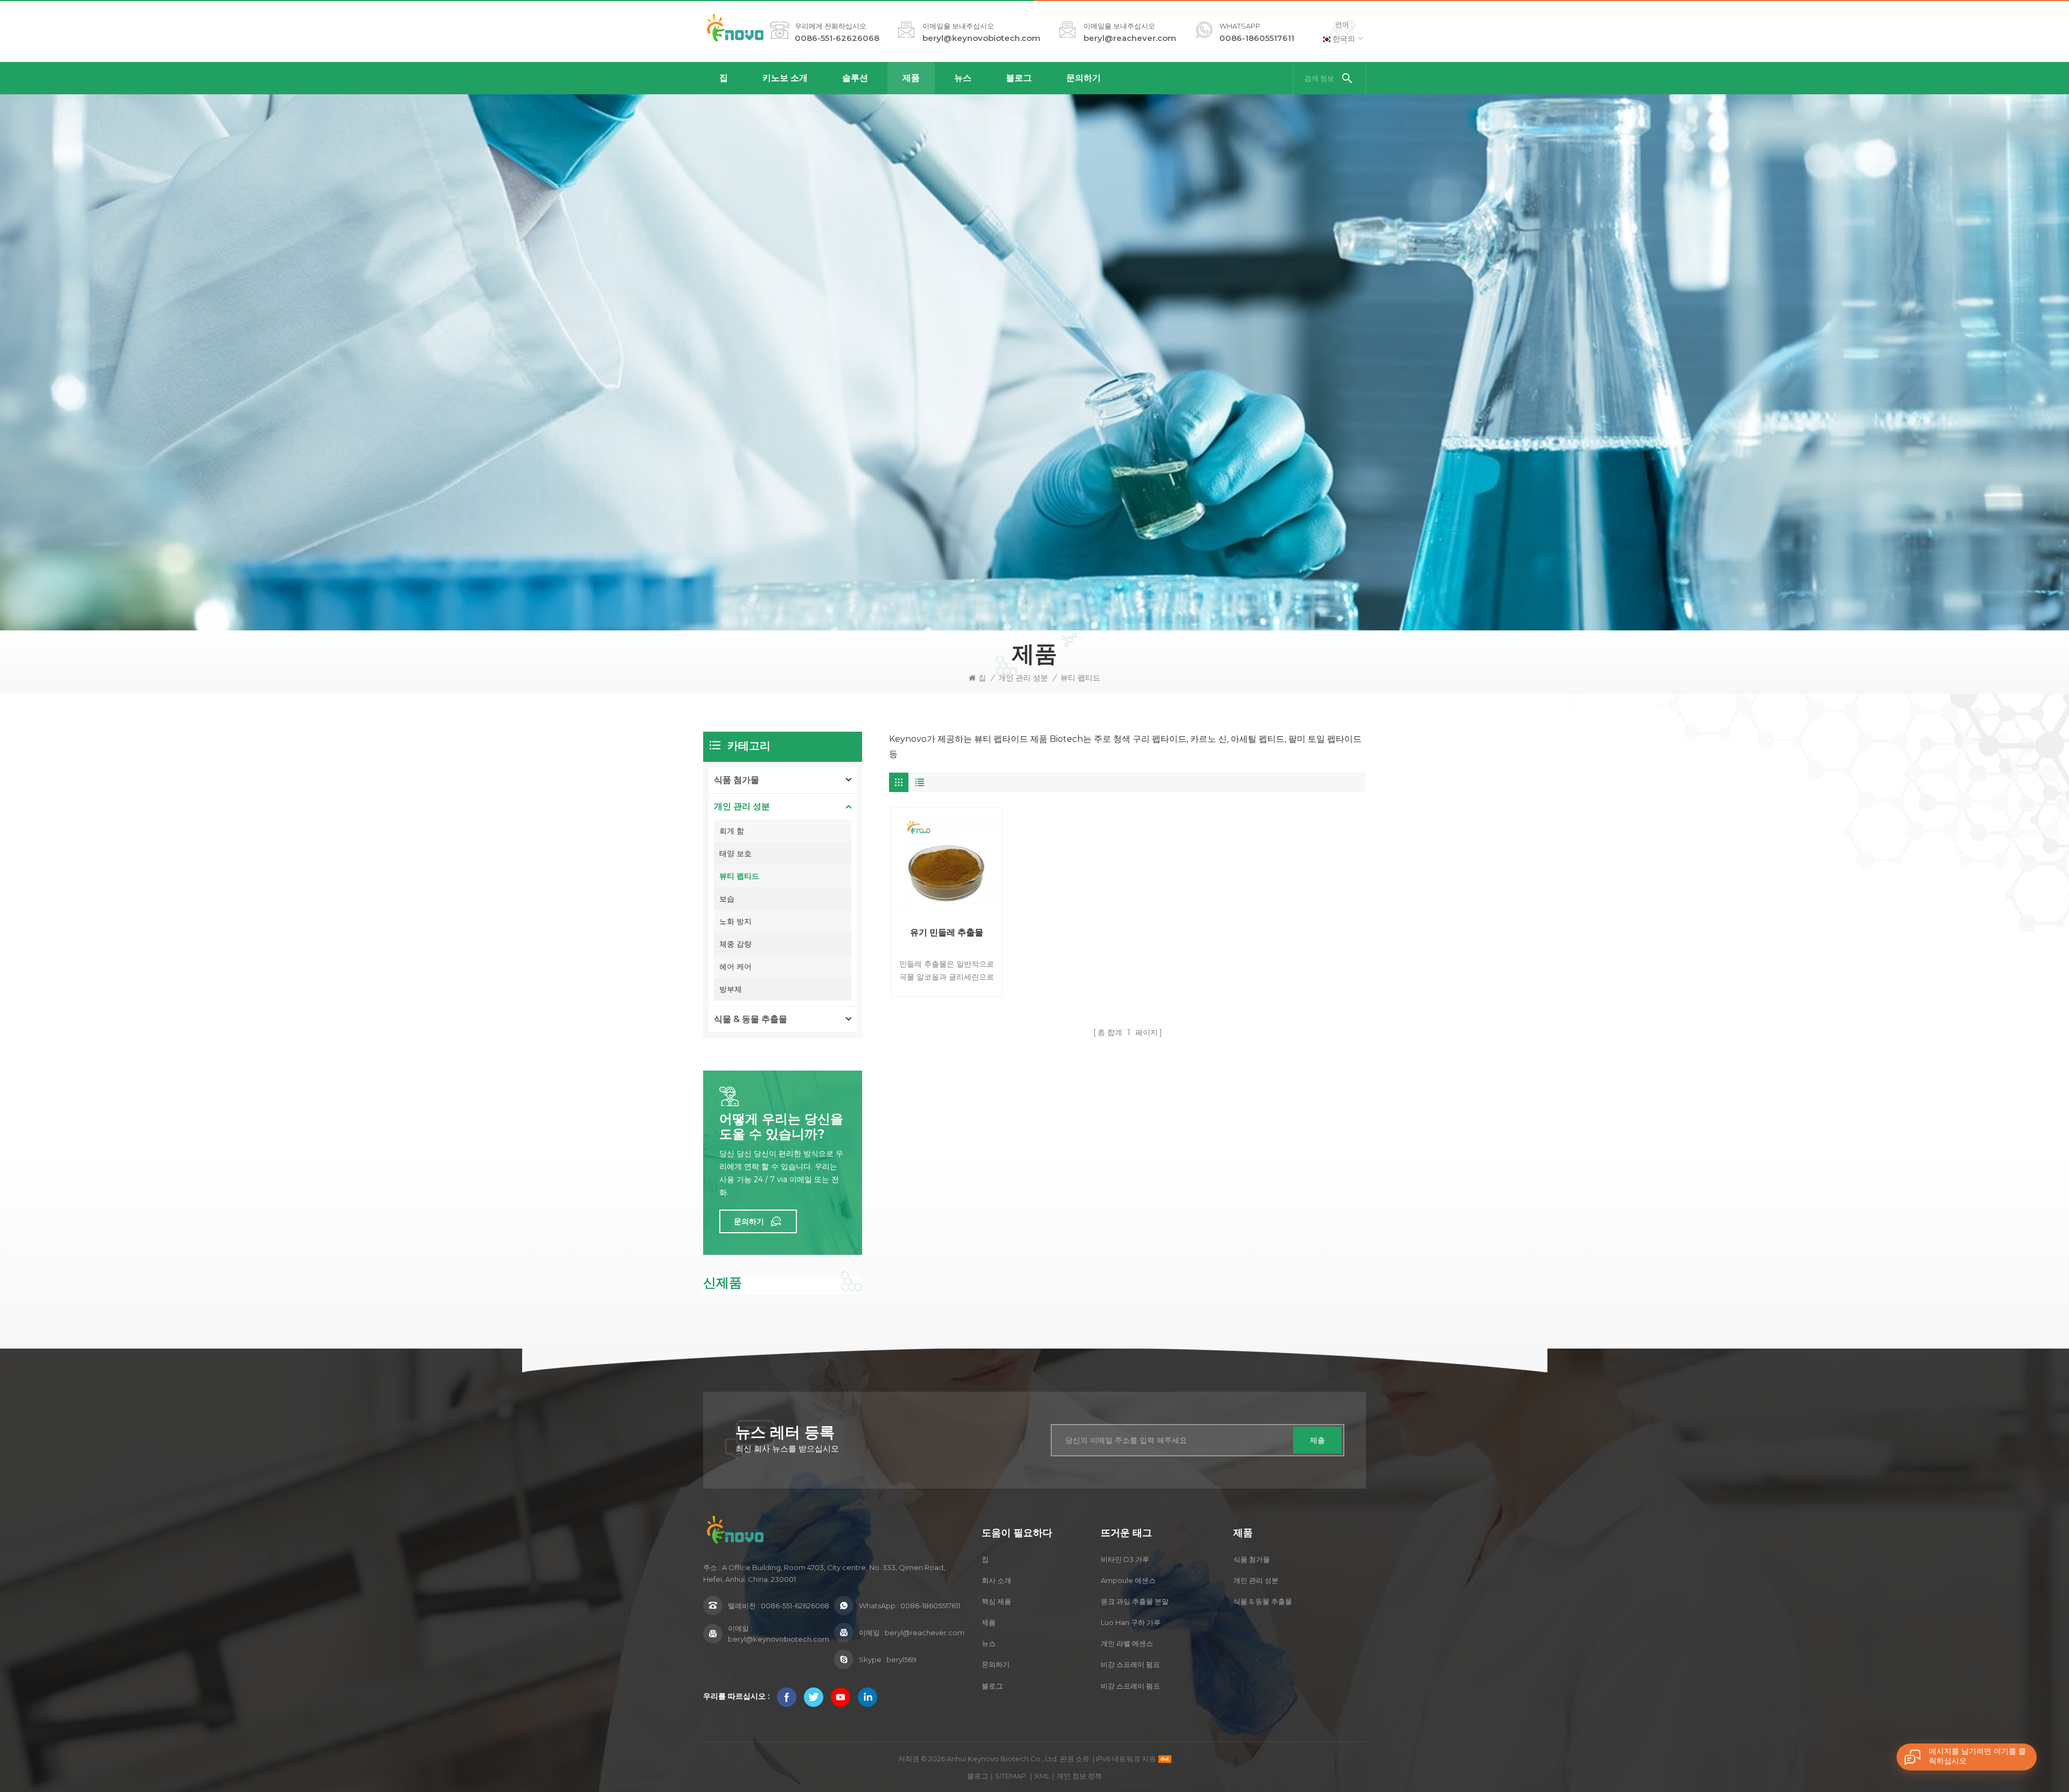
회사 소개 (997, 1580)
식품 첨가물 (737, 780)
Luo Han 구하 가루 (1131, 1622)
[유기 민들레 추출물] (947, 863)
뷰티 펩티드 (1080, 678)
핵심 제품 (997, 1601)
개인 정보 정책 (1079, 1776)
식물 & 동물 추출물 (751, 1019)
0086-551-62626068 (837, 38)
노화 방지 (735, 921)
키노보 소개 (785, 78)
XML (1042, 1776)
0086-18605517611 (1257, 38)
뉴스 (963, 78)
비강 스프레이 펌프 (1130, 1664)
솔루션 (855, 78)
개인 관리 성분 (1023, 678)
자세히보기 (943, 991)
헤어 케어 (735, 967)
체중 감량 (735, 944)
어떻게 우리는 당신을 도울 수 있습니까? (781, 1127)
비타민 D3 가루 (1125, 1559)
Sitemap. (1011, 1776)
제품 (911, 78)
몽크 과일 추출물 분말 (1135, 1601)
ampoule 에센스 (1128, 1580)
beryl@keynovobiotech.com (981, 38)
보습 (727, 899)
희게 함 (732, 831)
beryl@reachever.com (1130, 38)
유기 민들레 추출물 (947, 932)
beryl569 (901, 1659)
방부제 (731, 989)
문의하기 (1084, 78)
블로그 (1019, 78)
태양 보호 (735, 853)
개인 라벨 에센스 (1127, 1643)
